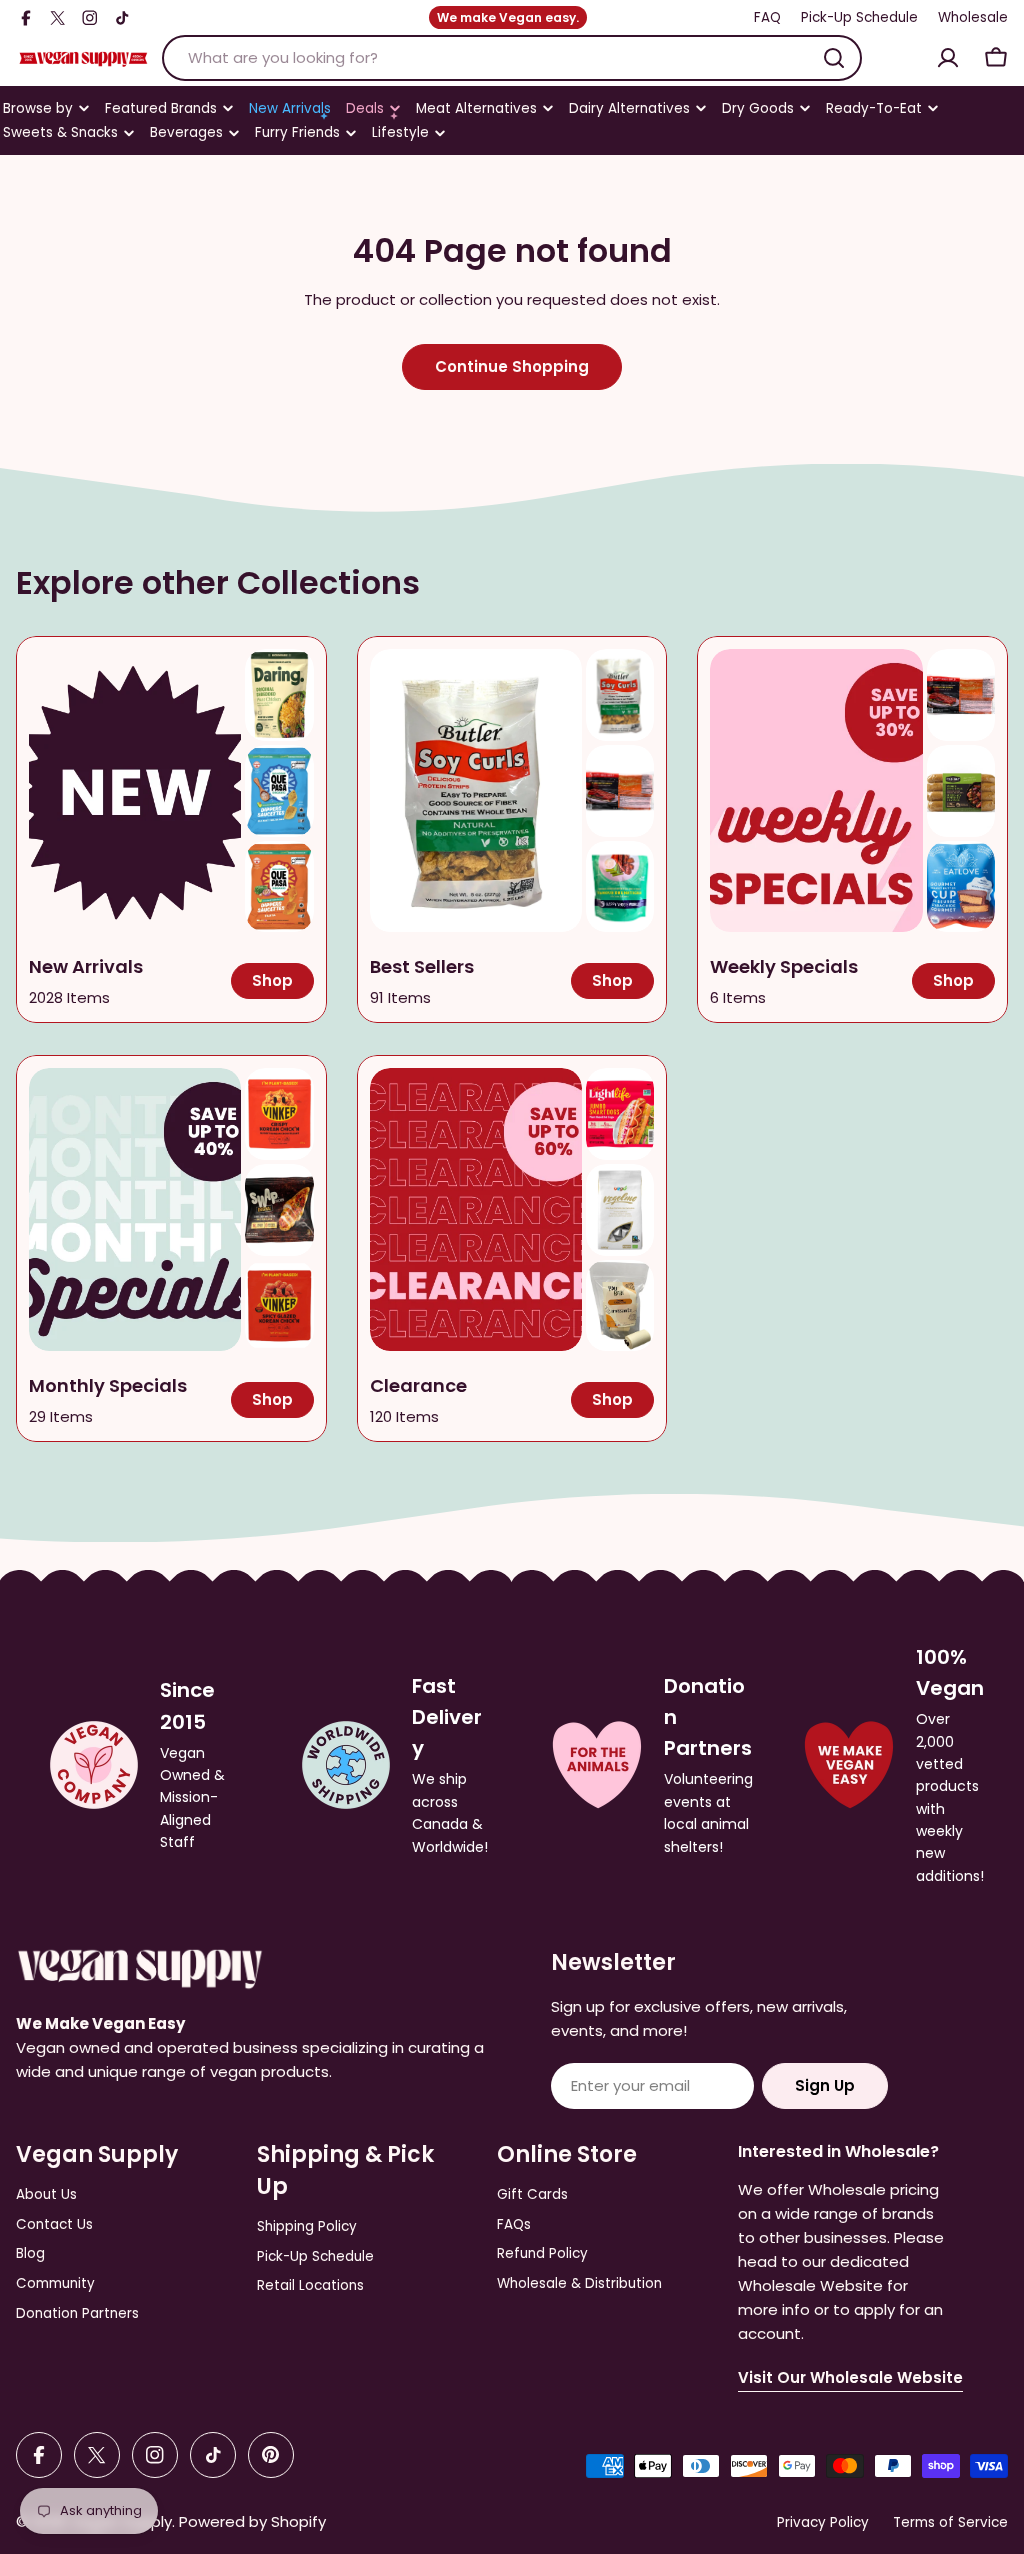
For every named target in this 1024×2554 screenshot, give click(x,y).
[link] (279, 695)
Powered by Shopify (252, 2521)
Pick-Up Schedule (859, 17)
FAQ (767, 17)
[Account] (948, 58)
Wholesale (973, 17)
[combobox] (512, 58)
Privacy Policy (823, 2522)
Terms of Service (950, 2522)
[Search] (834, 58)
